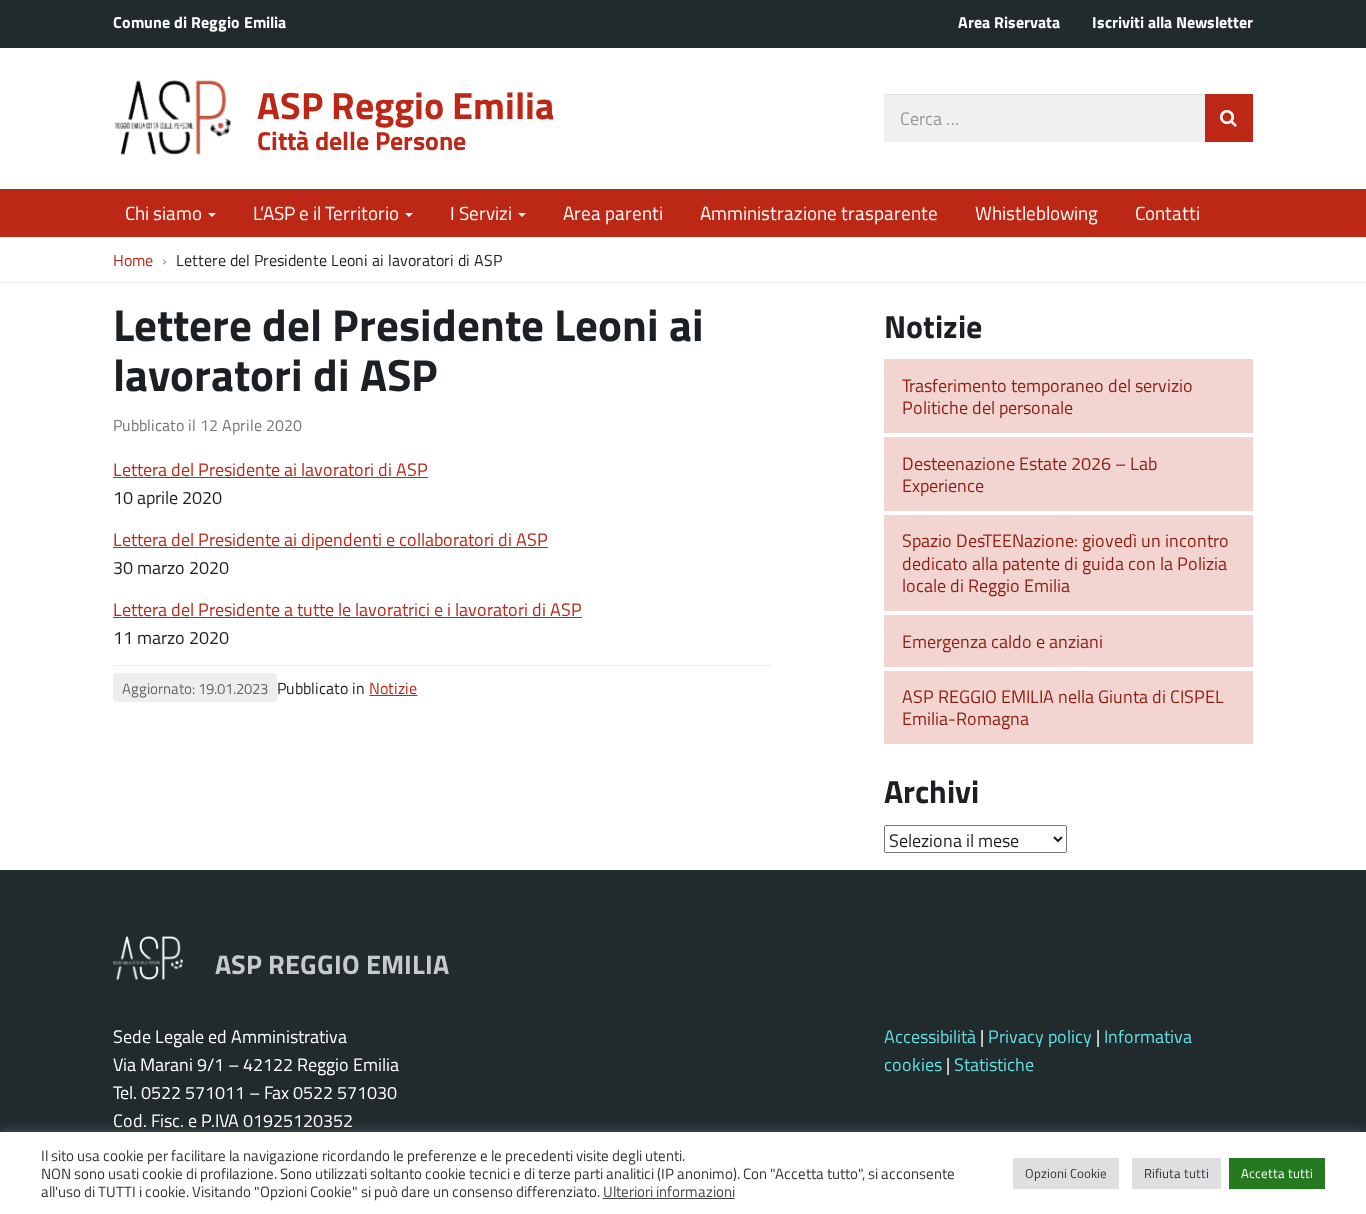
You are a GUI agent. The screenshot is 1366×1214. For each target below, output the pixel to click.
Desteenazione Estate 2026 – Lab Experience (1029, 474)
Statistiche (994, 1064)
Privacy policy (1040, 1036)
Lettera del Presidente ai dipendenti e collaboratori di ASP (330, 539)
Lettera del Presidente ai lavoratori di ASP (270, 469)
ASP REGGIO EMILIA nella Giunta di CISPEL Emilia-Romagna (1063, 707)
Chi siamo (165, 212)
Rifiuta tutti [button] (1176, 1173)
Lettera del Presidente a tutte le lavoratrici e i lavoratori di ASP (347, 609)
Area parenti (613, 212)
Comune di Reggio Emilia (199, 21)
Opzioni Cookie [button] (1066, 1173)
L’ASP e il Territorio (328, 212)
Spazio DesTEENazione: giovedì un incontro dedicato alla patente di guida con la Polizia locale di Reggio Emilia (1065, 562)
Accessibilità (930, 1036)
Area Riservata (1009, 21)
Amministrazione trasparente (819, 212)
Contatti (1167, 212)
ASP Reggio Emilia (405, 104)
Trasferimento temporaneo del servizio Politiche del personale (1047, 396)
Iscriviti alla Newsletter (1172, 21)
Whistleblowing (1036, 212)
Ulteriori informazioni (669, 1191)
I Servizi (483, 212)
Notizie (393, 687)
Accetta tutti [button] (1277, 1173)
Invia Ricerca (1229, 118)
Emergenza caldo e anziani (1002, 641)
